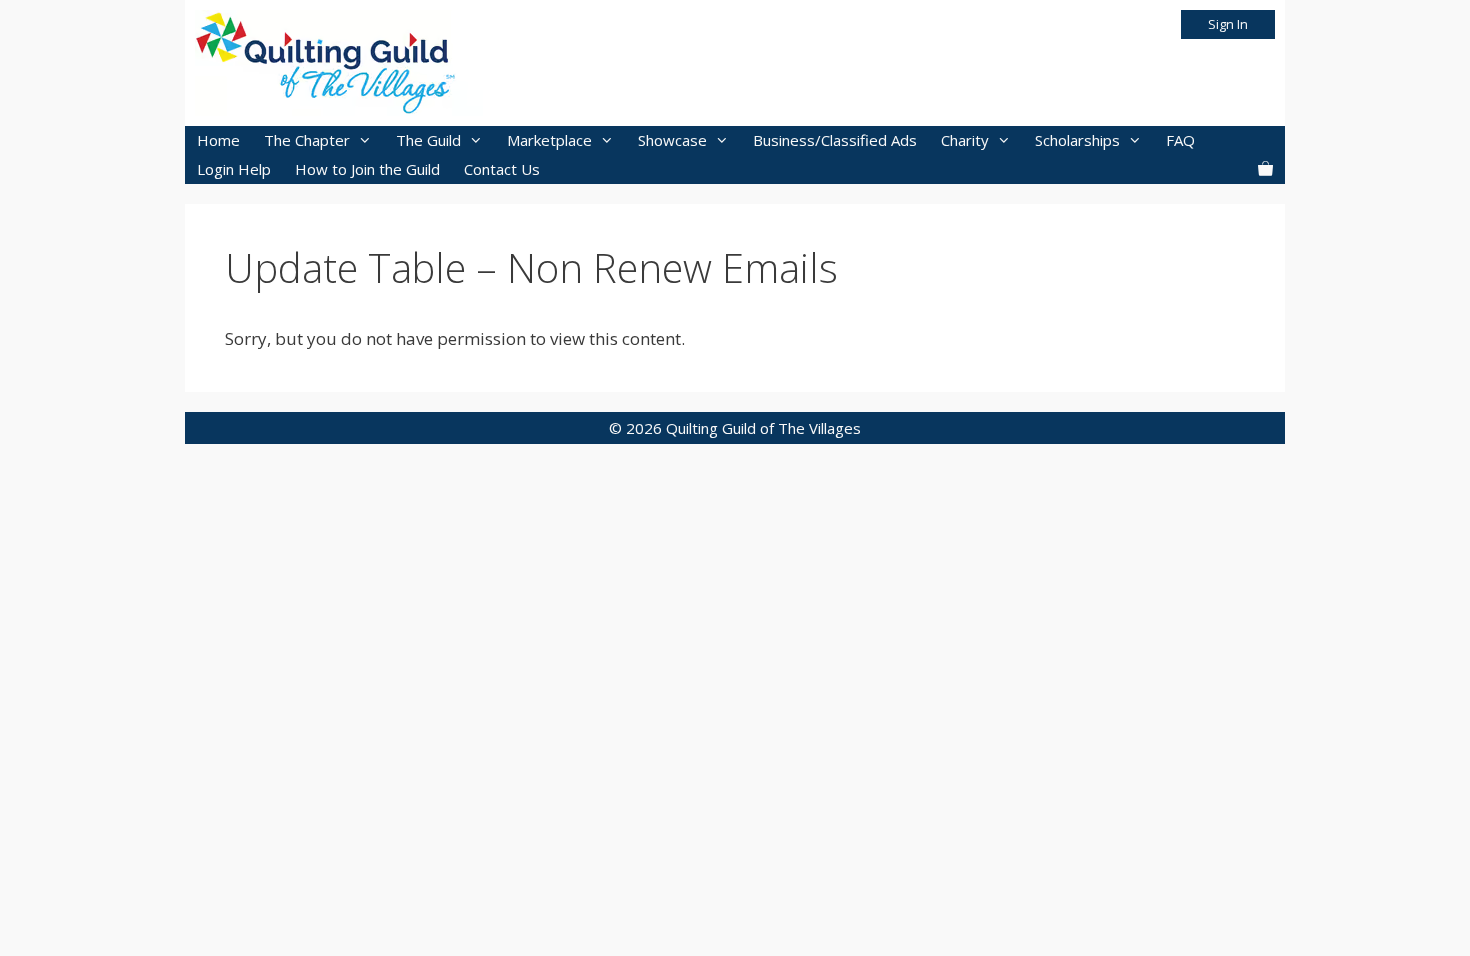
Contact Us (502, 169)
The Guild (428, 140)
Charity (965, 140)
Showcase (672, 140)
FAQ (1180, 140)
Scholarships (1077, 140)
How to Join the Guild (367, 169)
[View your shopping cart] (1265, 169)
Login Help (234, 169)
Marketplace (549, 140)
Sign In (1228, 24)
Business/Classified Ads (835, 140)
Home (218, 140)
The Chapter (307, 140)
